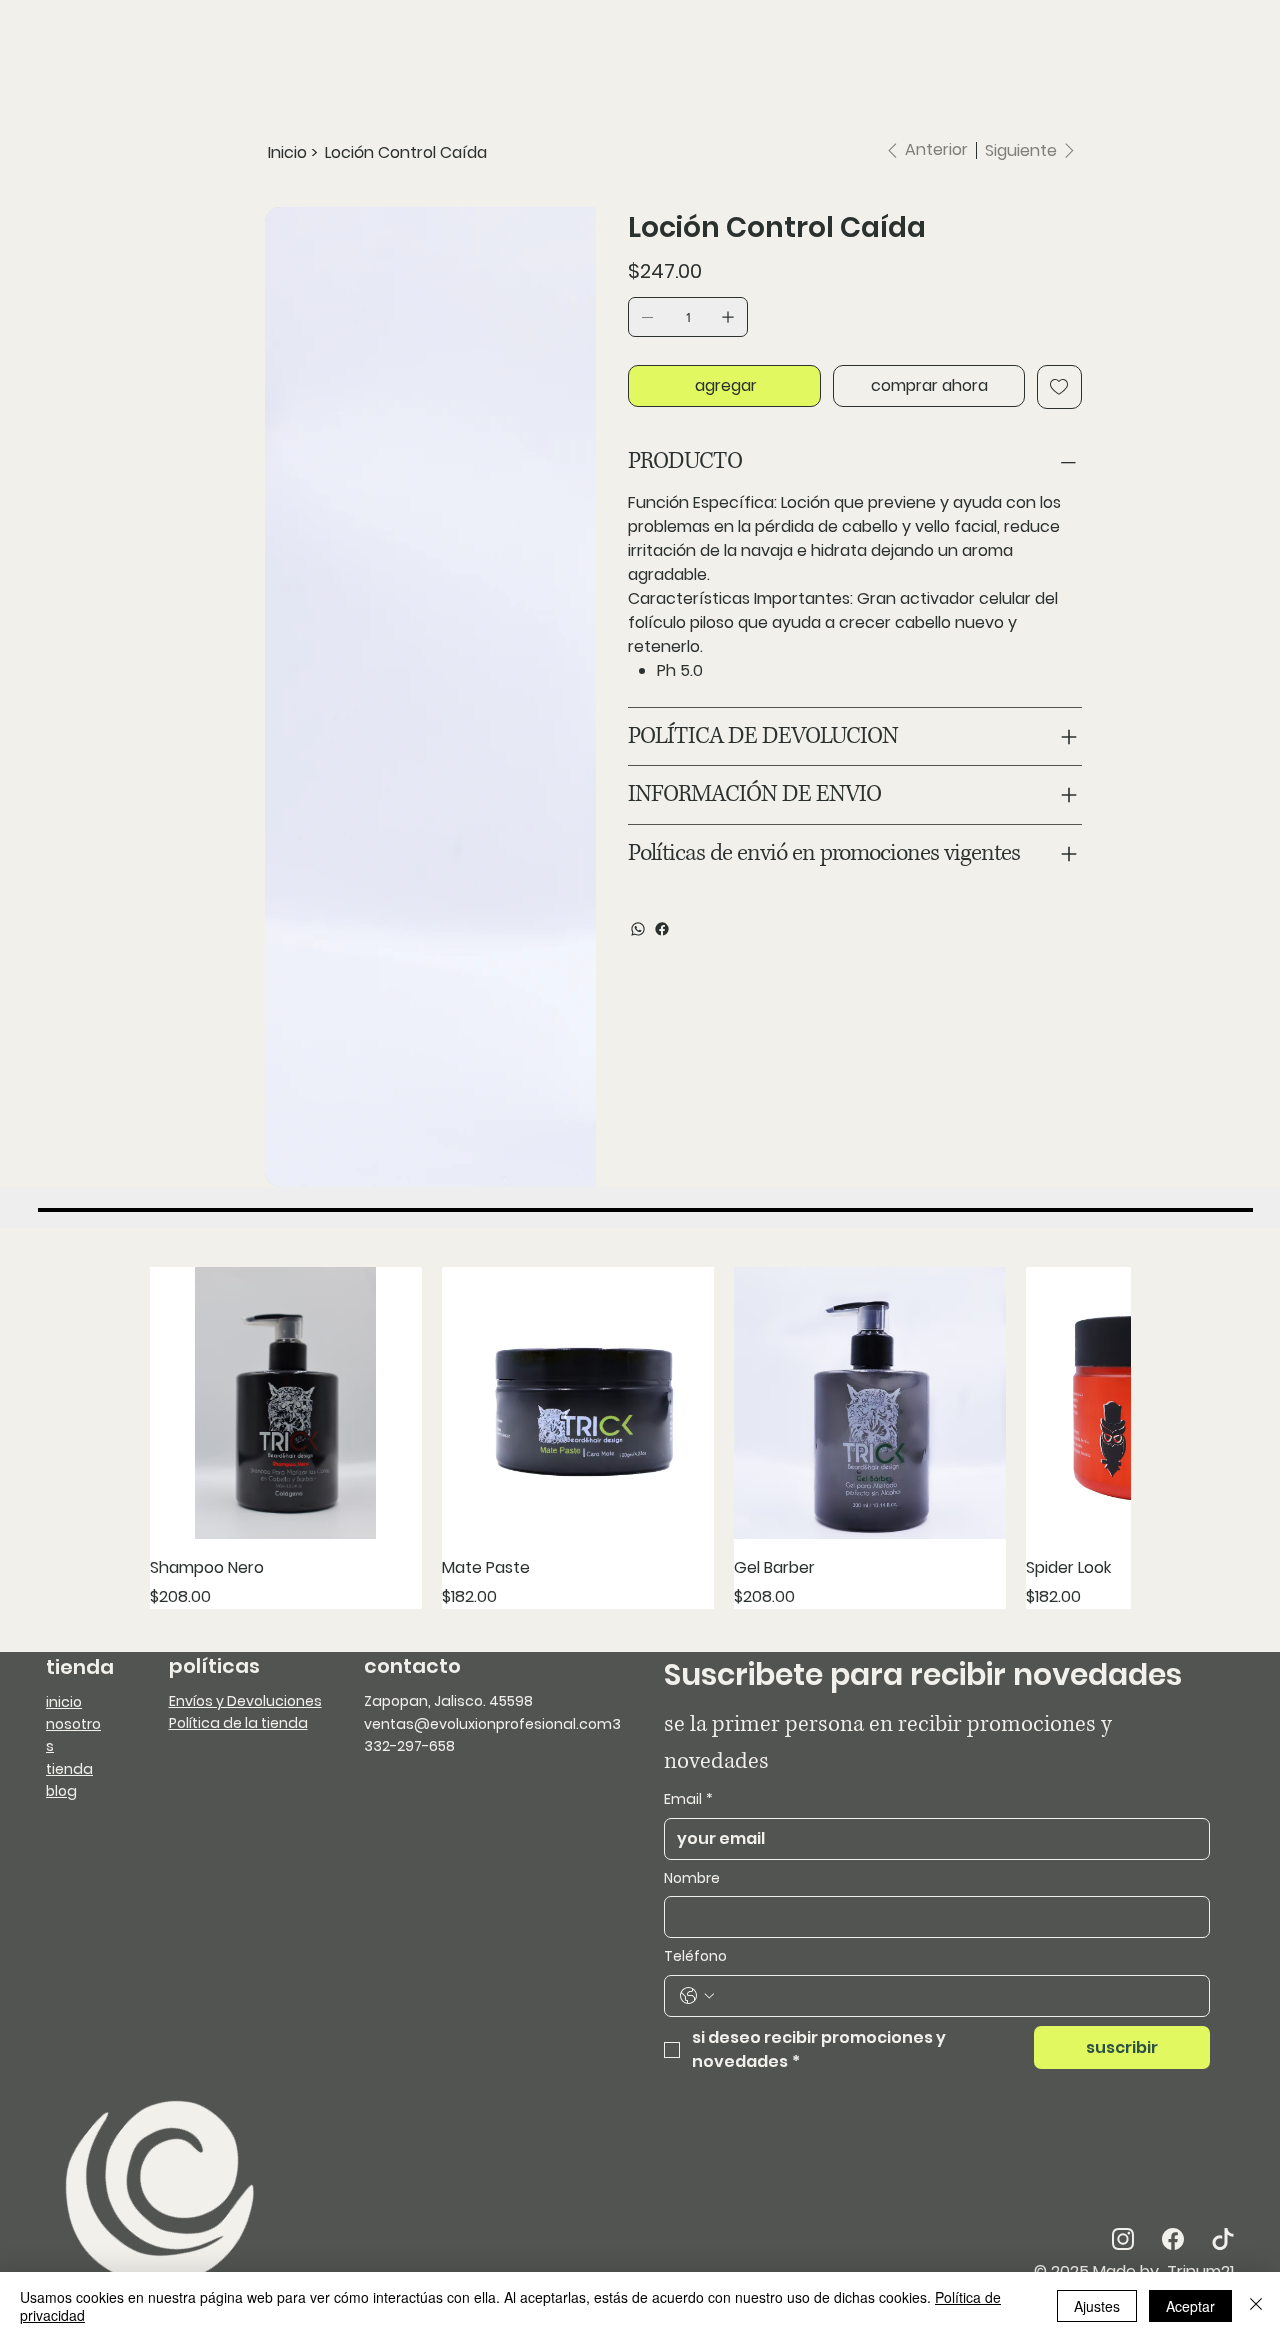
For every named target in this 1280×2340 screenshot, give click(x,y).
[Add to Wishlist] (1059, 387)
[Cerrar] (1256, 2306)
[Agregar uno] (728, 317)
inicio (64, 1559)
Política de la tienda (238, 1580)
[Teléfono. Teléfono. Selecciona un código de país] (697, 1853)
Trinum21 (1198, 2128)
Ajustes (1097, 2306)
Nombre (692, 1735)
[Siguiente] (1103, 1295)
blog (61, 1648)
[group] (640, 1296)
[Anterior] (177, 1295)
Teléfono (695, 1813)
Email (688, 1656)
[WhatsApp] (638, 929)
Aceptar (1190, 2306)
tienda (69, 1626)
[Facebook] (662, 929)
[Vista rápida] (286, 1261)
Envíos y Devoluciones (245, 1558)
